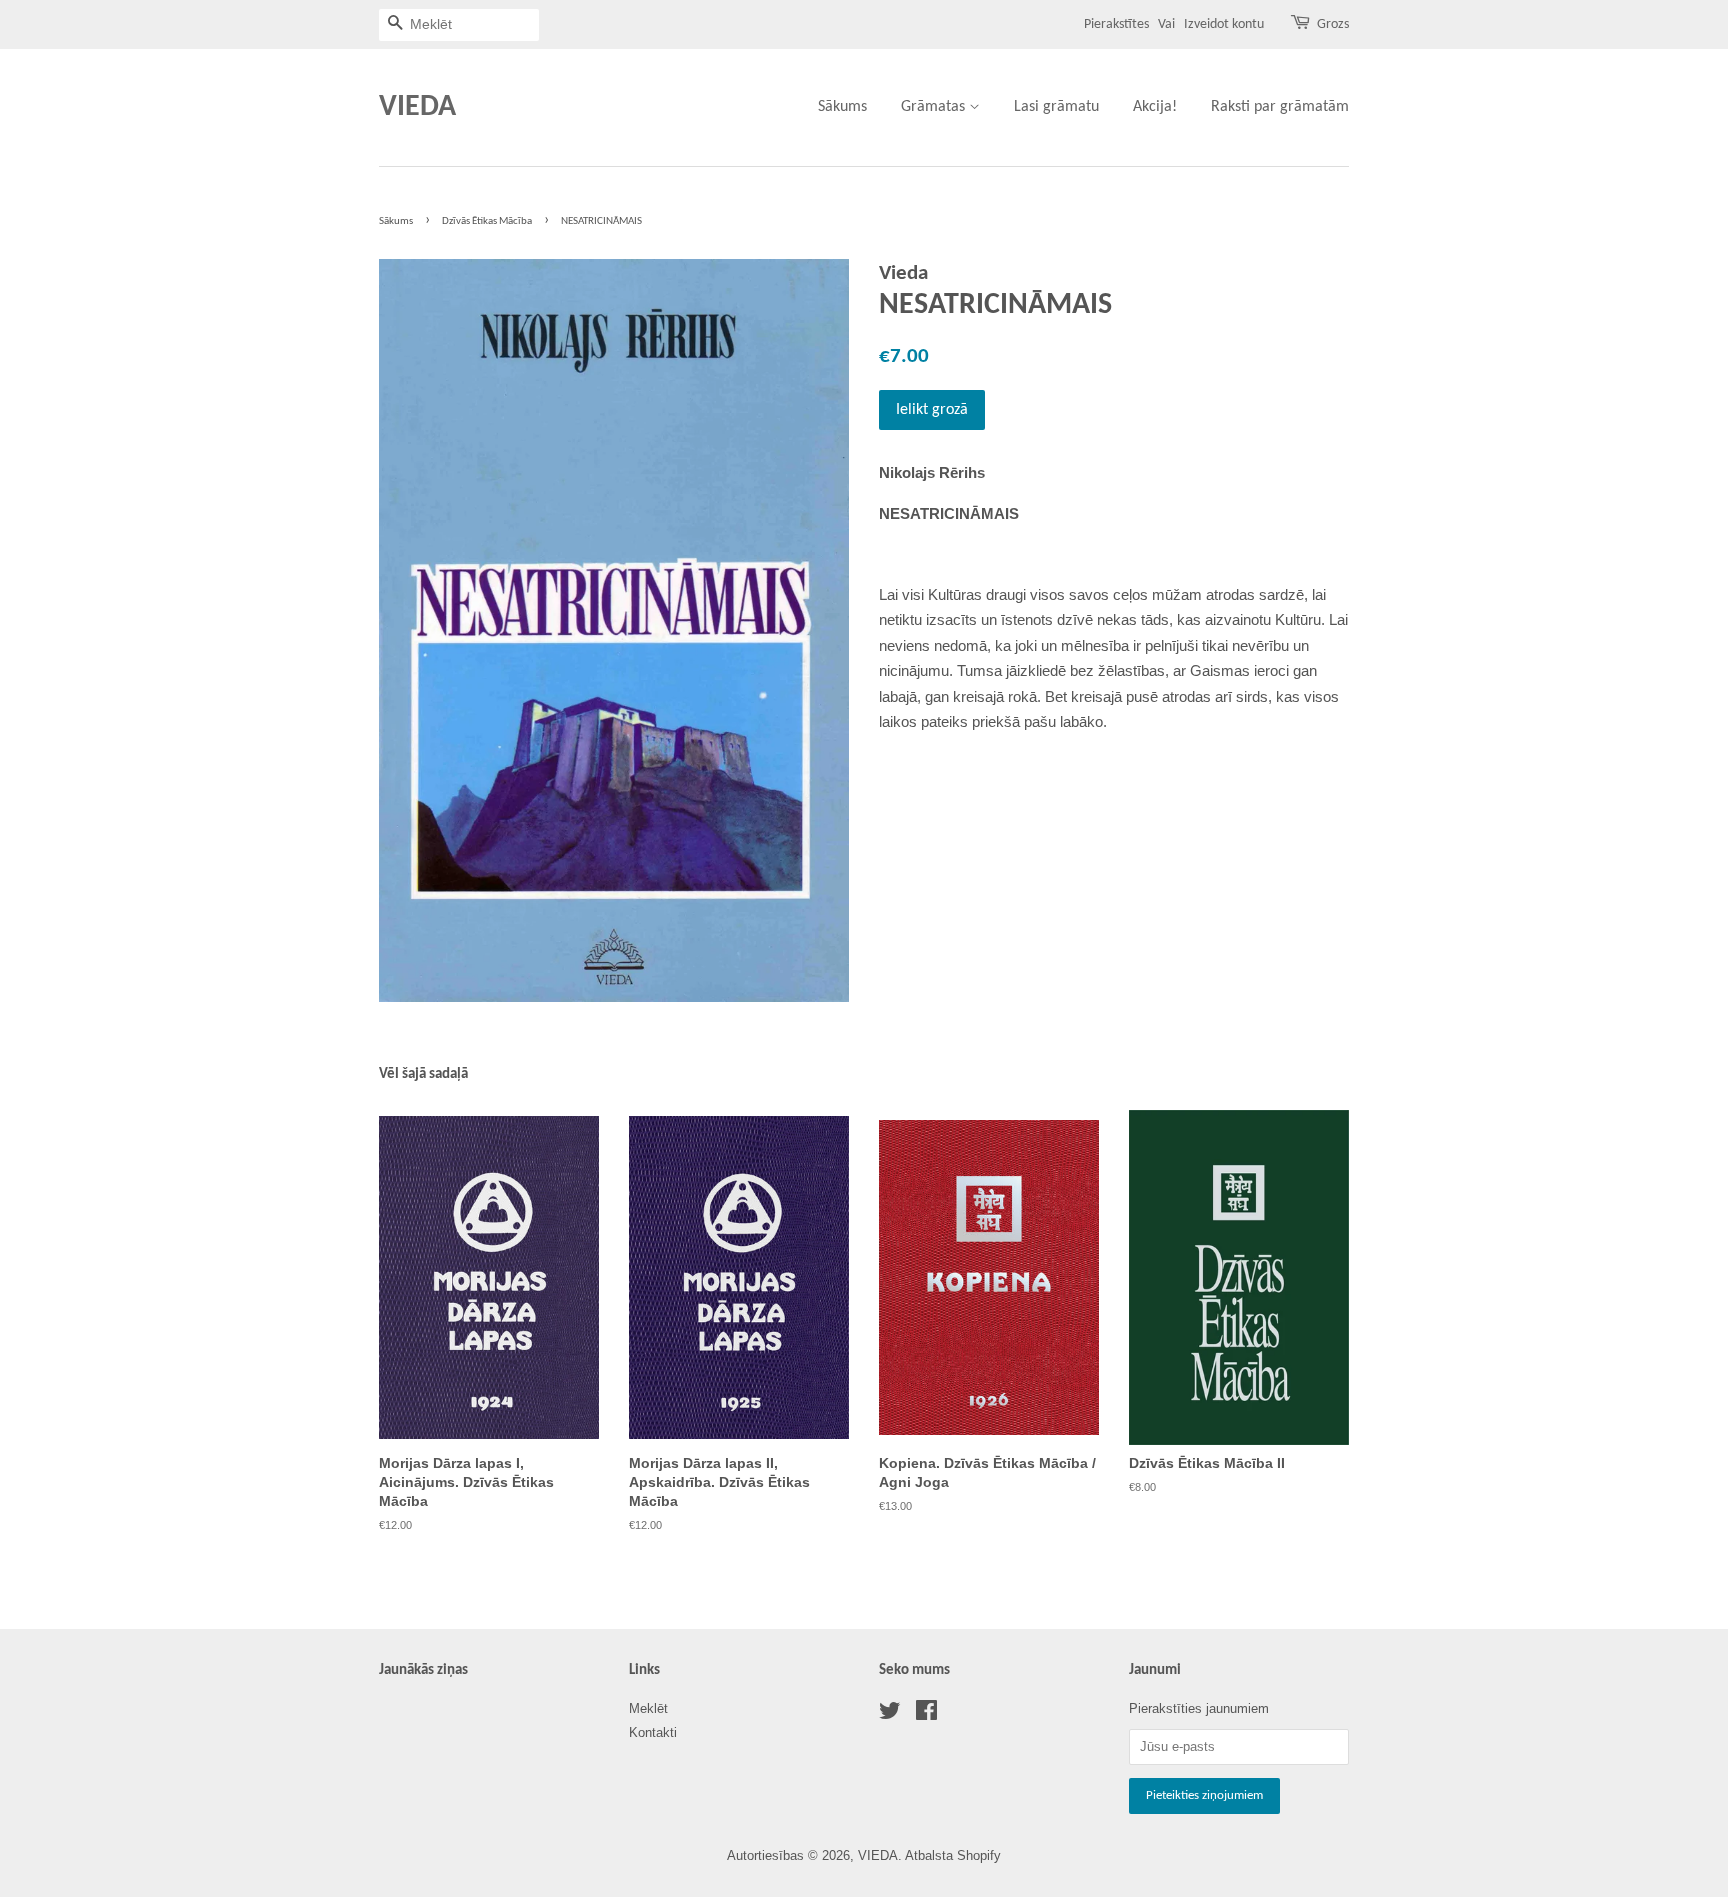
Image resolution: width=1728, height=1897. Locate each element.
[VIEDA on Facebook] (926, 1714)
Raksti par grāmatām (1280, 107)
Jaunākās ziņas (423, 1670)
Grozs (1333, 24)
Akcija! (1155, 107)
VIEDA (417, 107)
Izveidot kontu (1224, 24)
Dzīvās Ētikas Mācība (487, 221)
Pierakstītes (1116, 24)
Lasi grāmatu (1056, 107)
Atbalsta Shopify (953, 1855)
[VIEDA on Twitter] (890, 1714)
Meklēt (648, 1708)
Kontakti (653, 1732)
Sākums (842, 107)
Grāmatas (935, 107)
